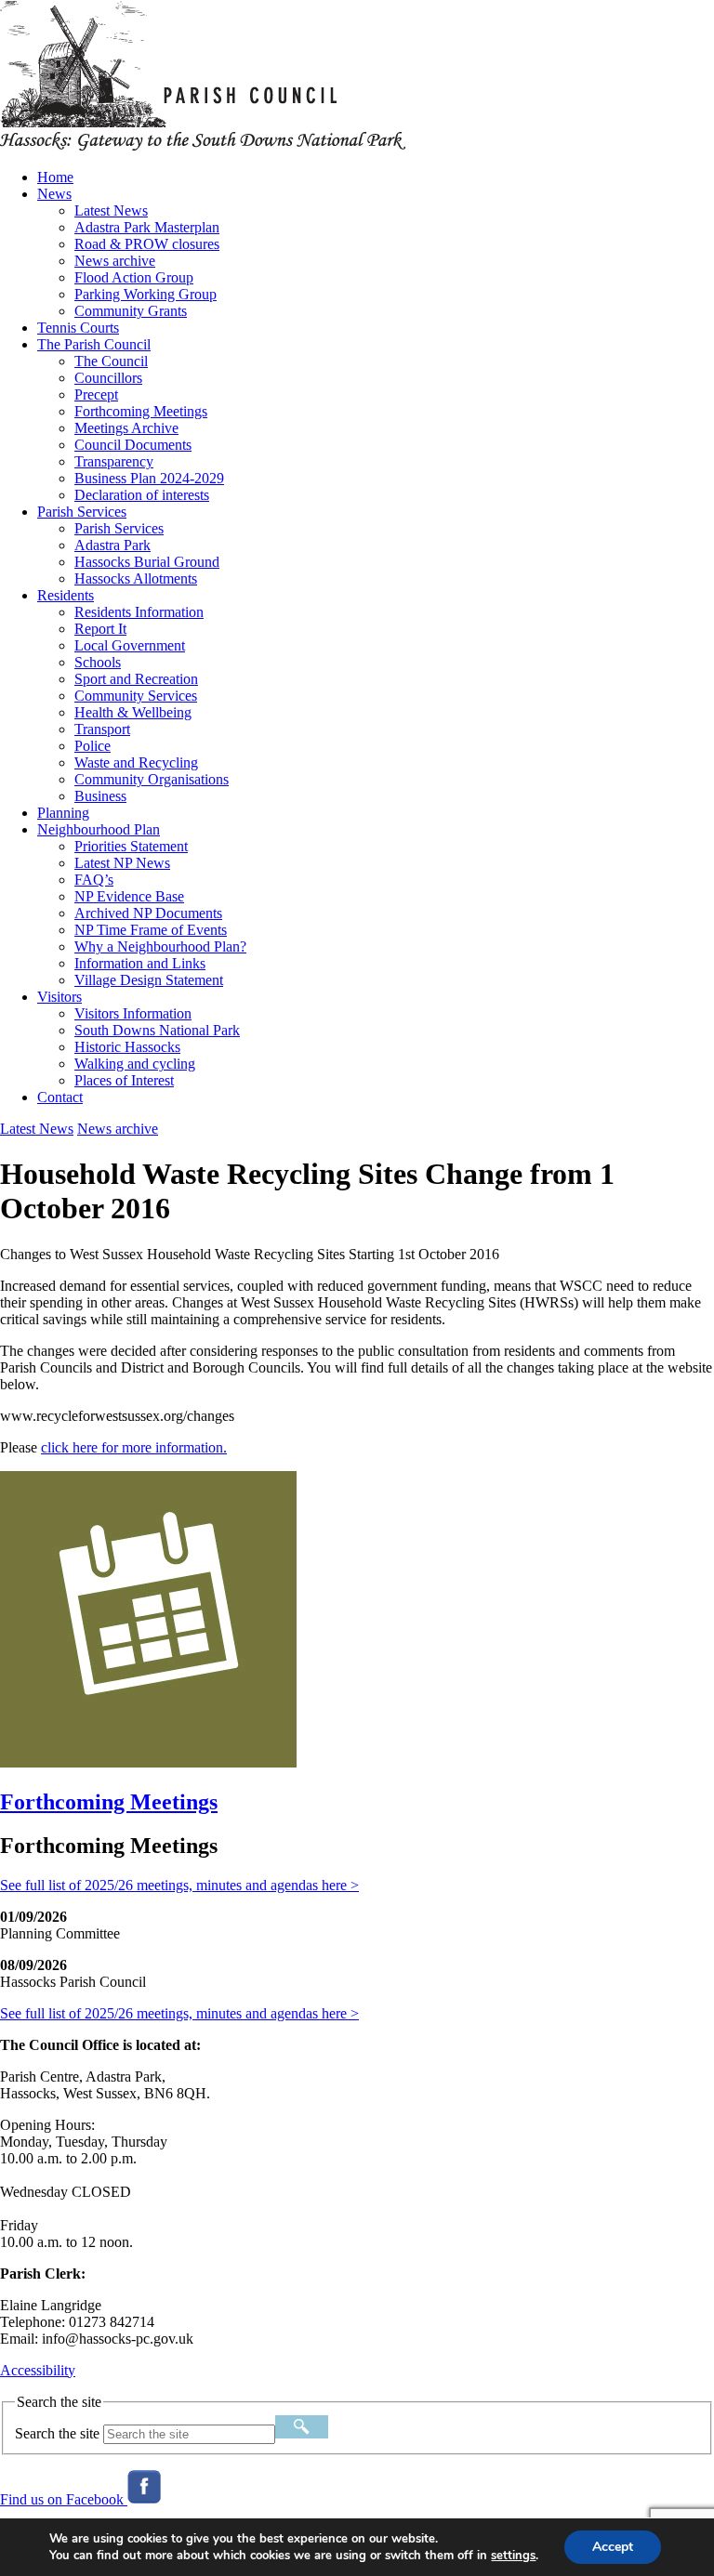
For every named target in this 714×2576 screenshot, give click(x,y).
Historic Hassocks (127, 1047)
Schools (98, 662)
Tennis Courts (78, 328)
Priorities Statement (131, 846)
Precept (96, 394)
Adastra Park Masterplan (147, 227)
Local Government (130, 645)
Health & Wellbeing (133, 712)
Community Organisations (152, 779)
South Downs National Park (157, 1030)
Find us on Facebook (64, 2499)
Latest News (111, 210)
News (54, 194)
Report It (100, 629)
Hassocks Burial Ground (147, 562)
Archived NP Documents (148, 913)
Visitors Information (133, 1013)
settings (513, 2556)
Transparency (114, 461)
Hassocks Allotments (136, 578)
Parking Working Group (145, 294)
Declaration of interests (142, 495)
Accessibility (38, 2370)
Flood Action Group (134, 277)
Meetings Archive (126, 428)
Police (93, 746)
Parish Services (82, 512)
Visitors (59, 997)
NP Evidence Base (129, 896)
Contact (60, 1097)
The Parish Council (94, 344)
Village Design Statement (149, 980)
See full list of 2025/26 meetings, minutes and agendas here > (179, 1885)
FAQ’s (94, 880)
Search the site (57, 2433)
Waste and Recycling (136, 762)
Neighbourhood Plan (99, 829)
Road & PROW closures (147, 244)
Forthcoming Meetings (141, 411)
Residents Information (139, 612)
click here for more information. (134, 1447)
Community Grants (131, 311)
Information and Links (140, 963)
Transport (102, 729)
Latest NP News (122, 863)
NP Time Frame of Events (151, 930)
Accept (613, 2547)
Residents (66, 595)
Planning (63, 813)
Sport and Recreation (136, 679)
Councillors (108, 378)
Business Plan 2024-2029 (149, 478)
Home (55, 177)
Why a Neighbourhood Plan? (160, 946)
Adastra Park (112, 545)
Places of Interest (124, 1080)
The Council (111, 361)
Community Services (136, 696)
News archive (115, 261)
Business (100, 796)
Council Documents (133, 445)
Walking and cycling (135, 1064)
